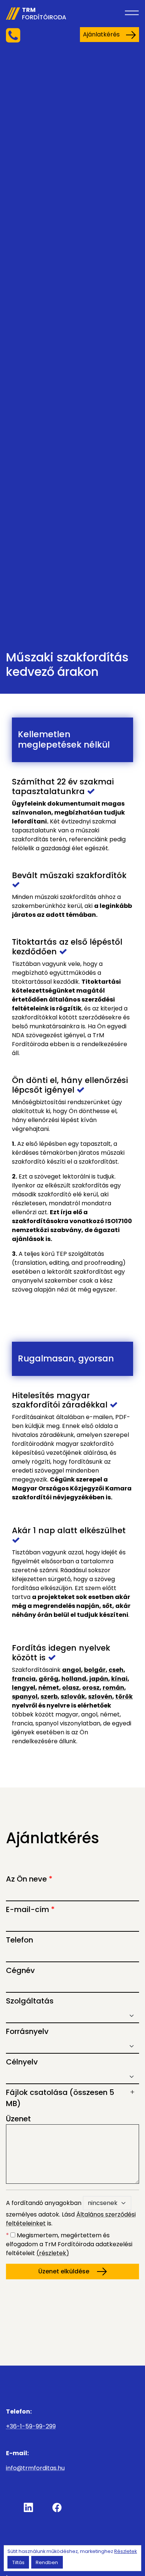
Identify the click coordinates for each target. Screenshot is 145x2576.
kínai (119, 1679)
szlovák (73, 1697)
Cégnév (20, 1970)
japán (99, 1679)
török (124, 1697)
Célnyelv (22, 2062)
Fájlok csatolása (60, 2098)
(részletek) (53, 2253)
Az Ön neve (29, 1879)
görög (49, 1679)
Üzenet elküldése (65, 2271)
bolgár (95, 1670)
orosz (91, 1688)
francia (24, 1679)
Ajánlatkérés (101, 34)
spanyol (25, 1697)
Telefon (20, 1940)
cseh (116, 1670)
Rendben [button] (47, 2562)
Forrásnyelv (27, 2031)
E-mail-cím (30, 1909)
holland (74, 1679)
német (49, 1688)
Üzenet (18, 2119)
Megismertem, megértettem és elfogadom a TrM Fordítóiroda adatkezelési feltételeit (69, 2244)
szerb (49, 1697)
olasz (71, 1688)
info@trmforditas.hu (35, 2468)
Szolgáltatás (30, 2001)
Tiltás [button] (18, 2562)
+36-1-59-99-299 (31, 2426)
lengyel (24, 1688)
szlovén (100, 1697)
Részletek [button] (125, 2551)
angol (72, 1670)
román (113, 1688)
